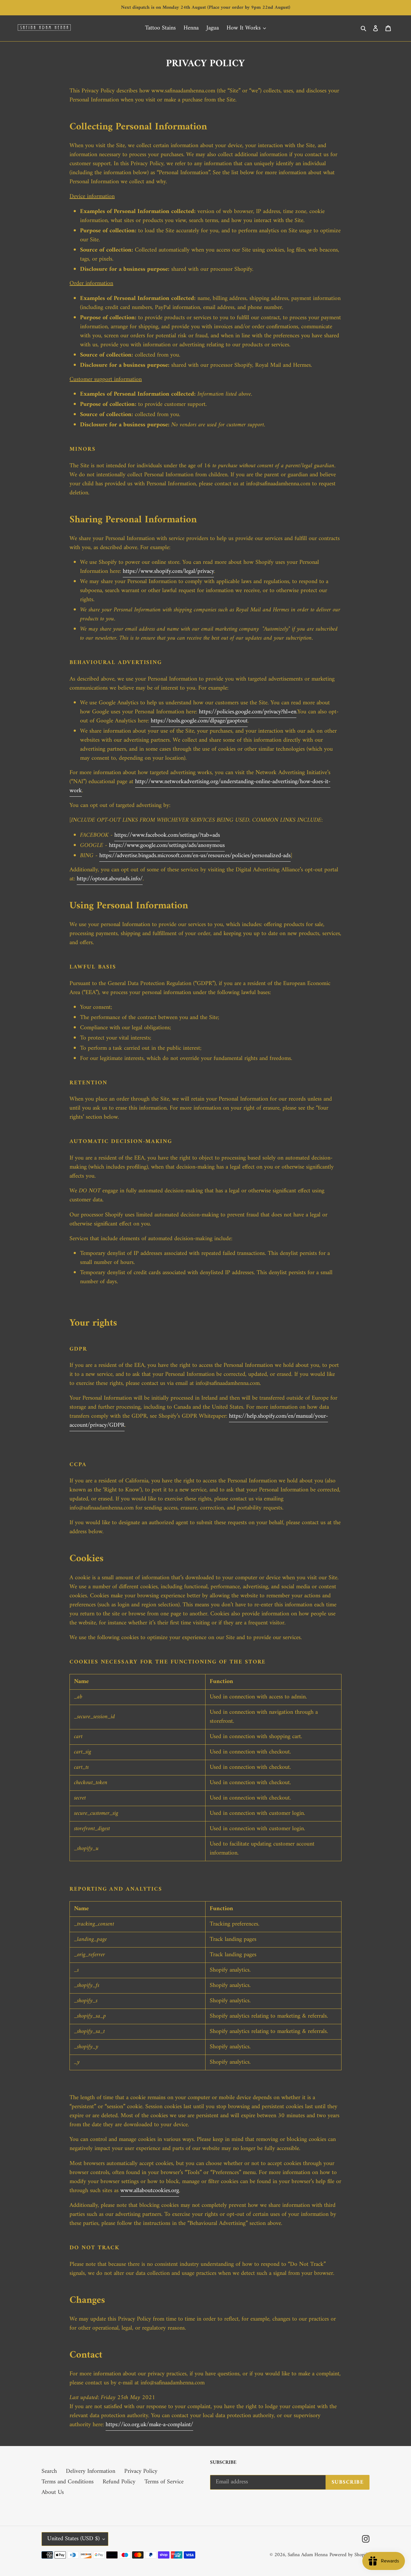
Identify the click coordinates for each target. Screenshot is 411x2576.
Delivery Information (91, 2471)
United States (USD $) (73, 2539)
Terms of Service (164, 2482)
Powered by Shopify (349, 2555)
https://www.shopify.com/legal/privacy (168, 571)
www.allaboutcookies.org (150, 2191)
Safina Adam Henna (308, 2555)
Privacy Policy (141, 2471)
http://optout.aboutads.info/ (110, 879)
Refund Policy (119, 2482)
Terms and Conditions (68, 2482)
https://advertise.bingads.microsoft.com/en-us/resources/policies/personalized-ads (195, 856)
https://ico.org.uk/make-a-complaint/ (149, 2425)
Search (49, 2471)
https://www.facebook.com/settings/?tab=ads (167, 835)
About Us (53, 2493)
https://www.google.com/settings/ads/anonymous (167, 846)
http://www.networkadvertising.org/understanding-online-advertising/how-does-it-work (200, 786)
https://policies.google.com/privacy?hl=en (248, 712)
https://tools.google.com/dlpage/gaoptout (199, 721)
